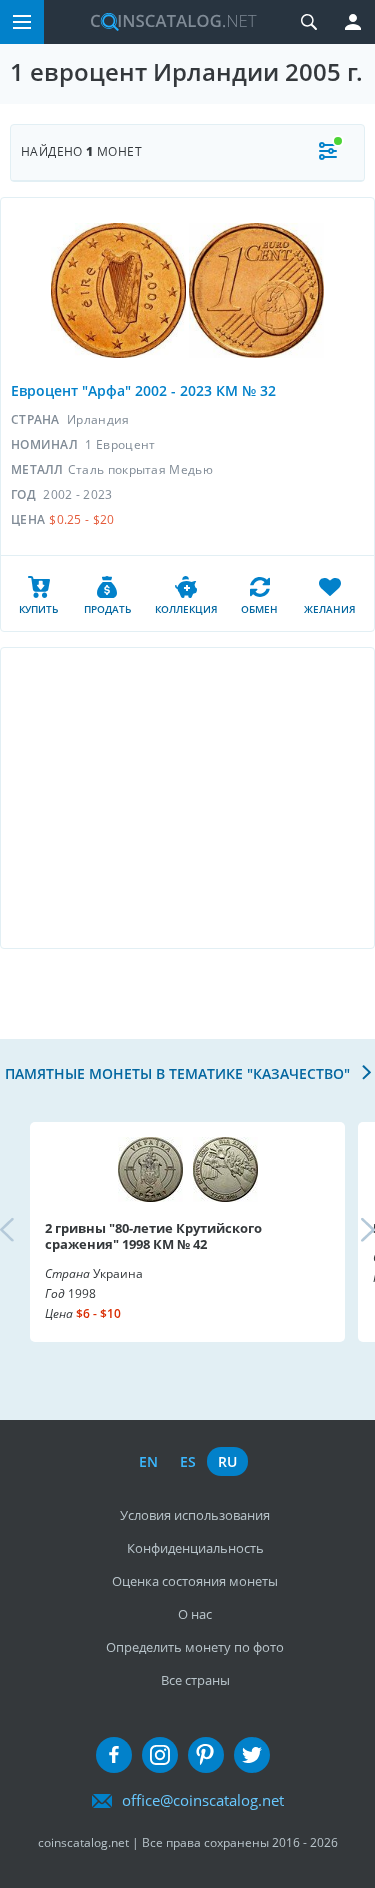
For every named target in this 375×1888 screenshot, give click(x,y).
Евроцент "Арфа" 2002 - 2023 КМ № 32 (143, 390)
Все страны (195, 1680)
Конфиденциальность (195, 1548)
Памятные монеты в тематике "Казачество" (179, 1073)
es (188, 1461)
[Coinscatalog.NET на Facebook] (114, 1755)
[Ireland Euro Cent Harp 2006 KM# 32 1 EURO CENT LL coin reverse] (256, 290)
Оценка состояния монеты (195, 1581)
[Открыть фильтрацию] (328, 152)
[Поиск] (309, 22)
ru (227, 1461)
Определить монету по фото (195, 1647)
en (148, 1461)
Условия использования (195, 1515)
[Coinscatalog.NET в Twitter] (252, 1755)
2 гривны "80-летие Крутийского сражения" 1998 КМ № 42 (153, 1236)
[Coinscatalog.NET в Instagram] (160, 1755)
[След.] (351, 1231)
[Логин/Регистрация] (353, 22)
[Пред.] (24, 1231)
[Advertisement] (187, 798)
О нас (195, 1614)
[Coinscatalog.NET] (166, 22)
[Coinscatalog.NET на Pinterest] (206, 1755)
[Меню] (22, 22)
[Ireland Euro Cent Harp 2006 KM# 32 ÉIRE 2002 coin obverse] (118, 290)
